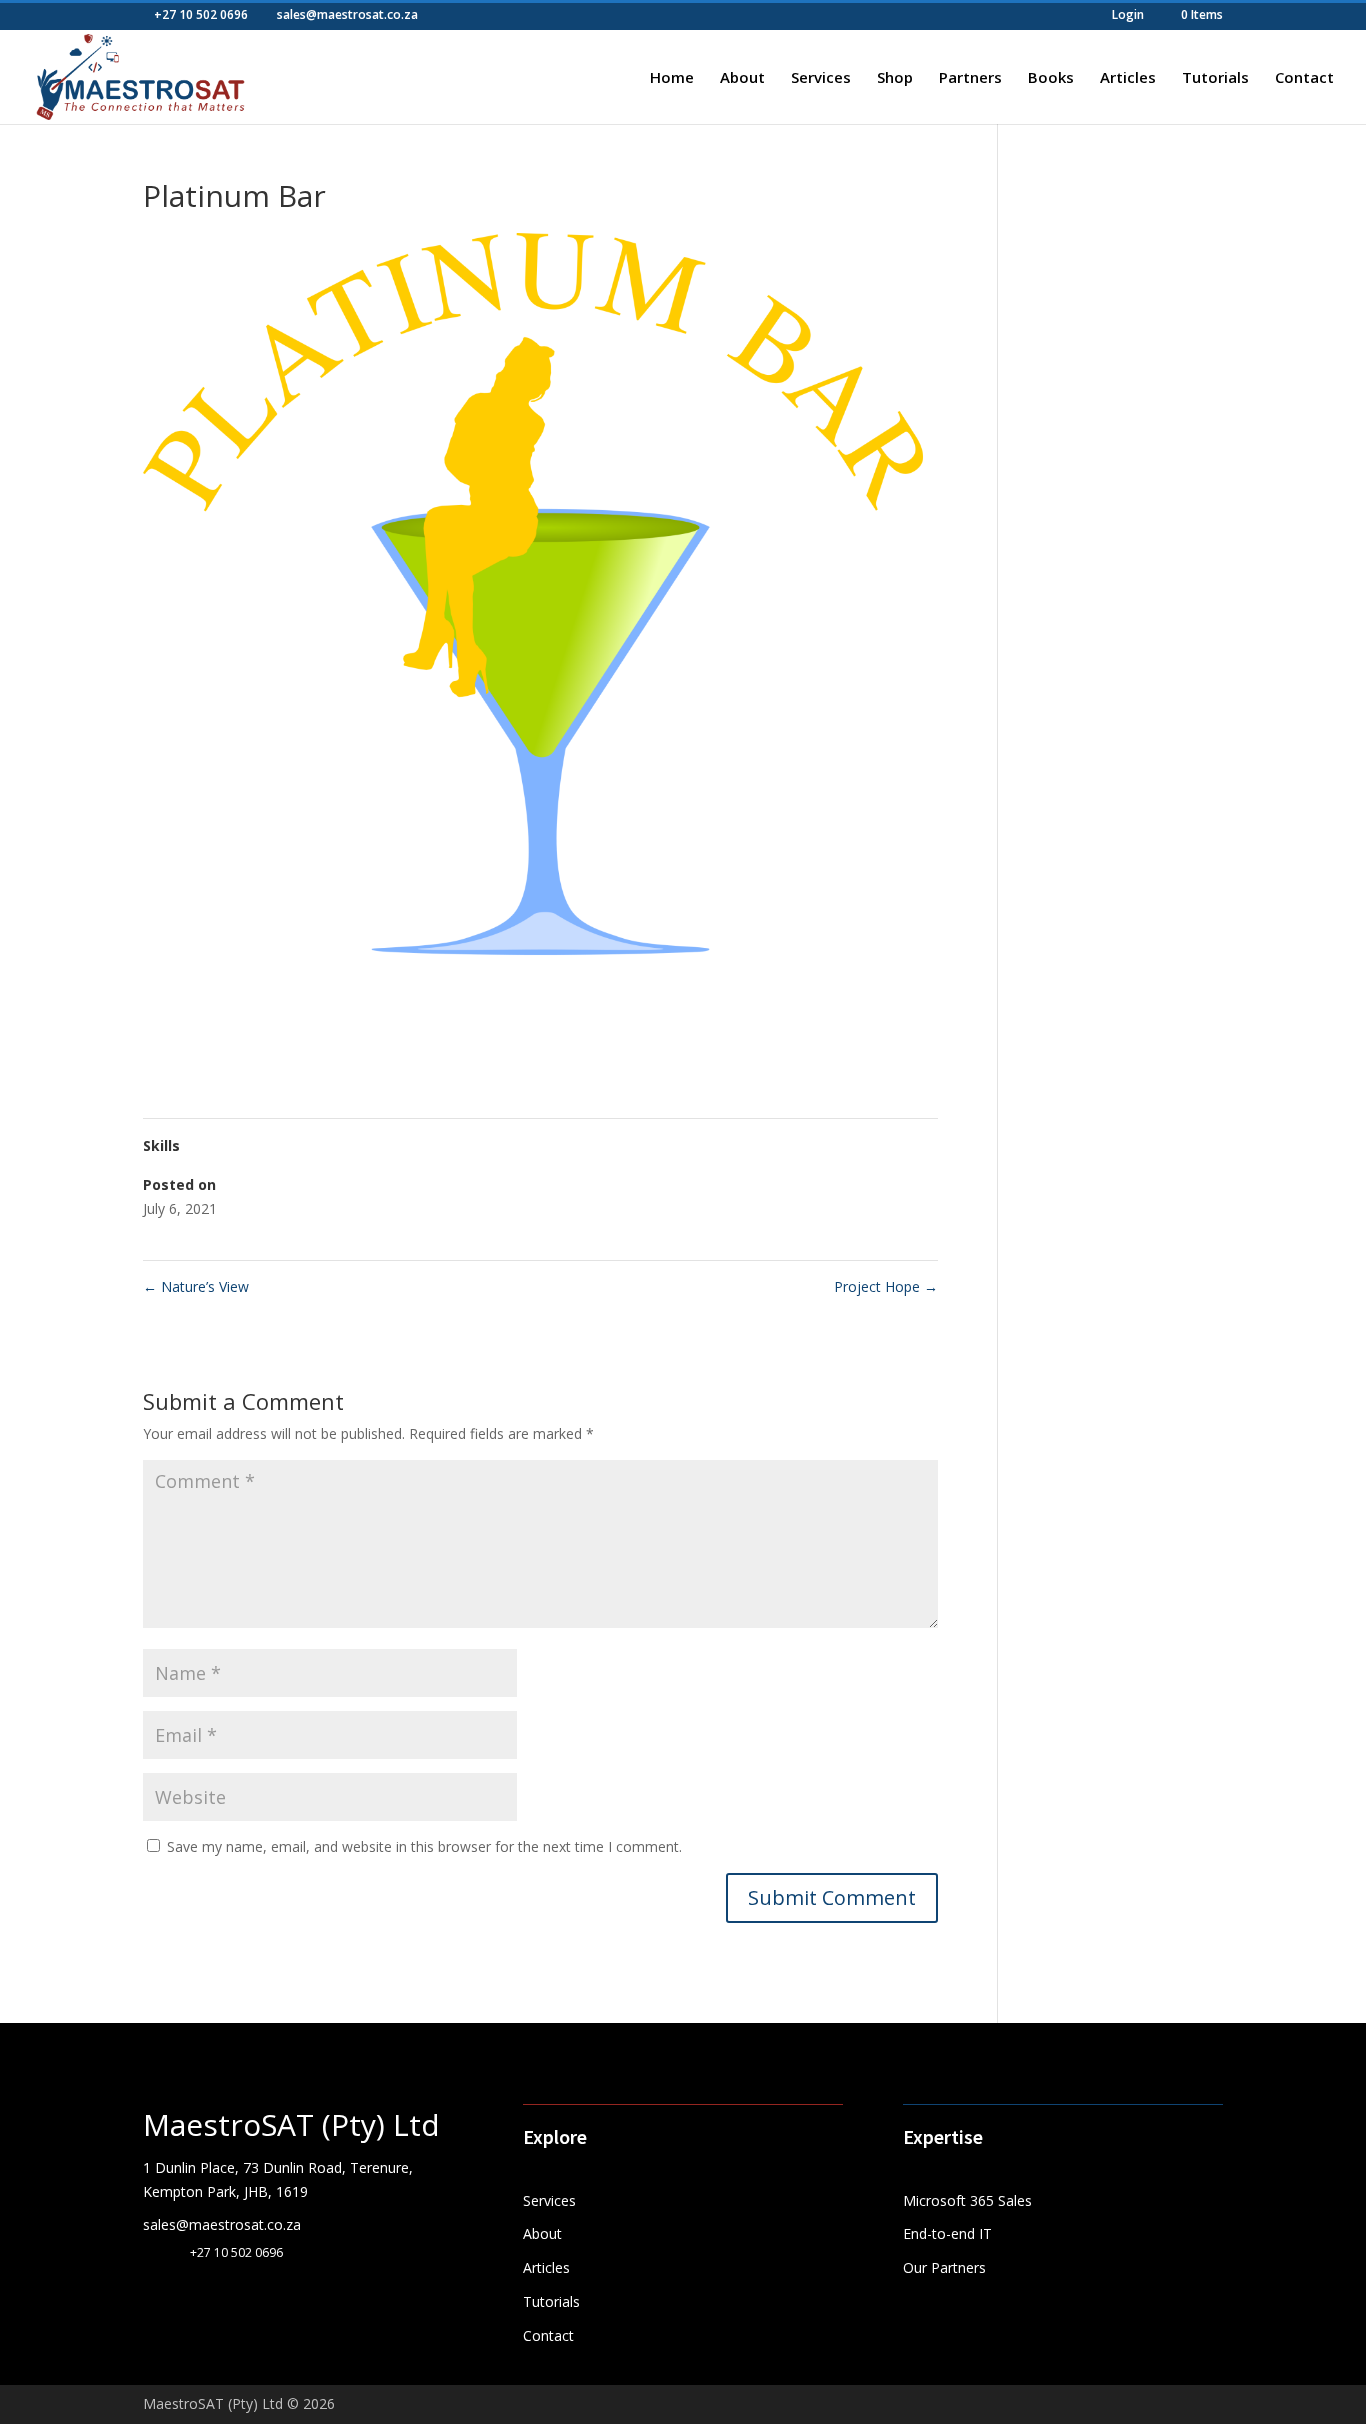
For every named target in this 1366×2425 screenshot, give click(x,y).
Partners (970, 78)
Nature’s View (196, 1286)
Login (1128, 16)
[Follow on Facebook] (159, 2299)
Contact (1304, 78)
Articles (1128, 78)
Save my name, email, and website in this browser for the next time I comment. (424, 1846)
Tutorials (1215, 78)
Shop (895, 78)
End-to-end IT (947, 2233)
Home (672, 78)
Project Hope (886, 1286)
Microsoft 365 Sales (967, 2200)
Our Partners (944, 2267)
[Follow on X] (199, 2299)
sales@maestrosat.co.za (222, 2224)
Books (1051, 78)
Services (821, 78)
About (742, 78)
